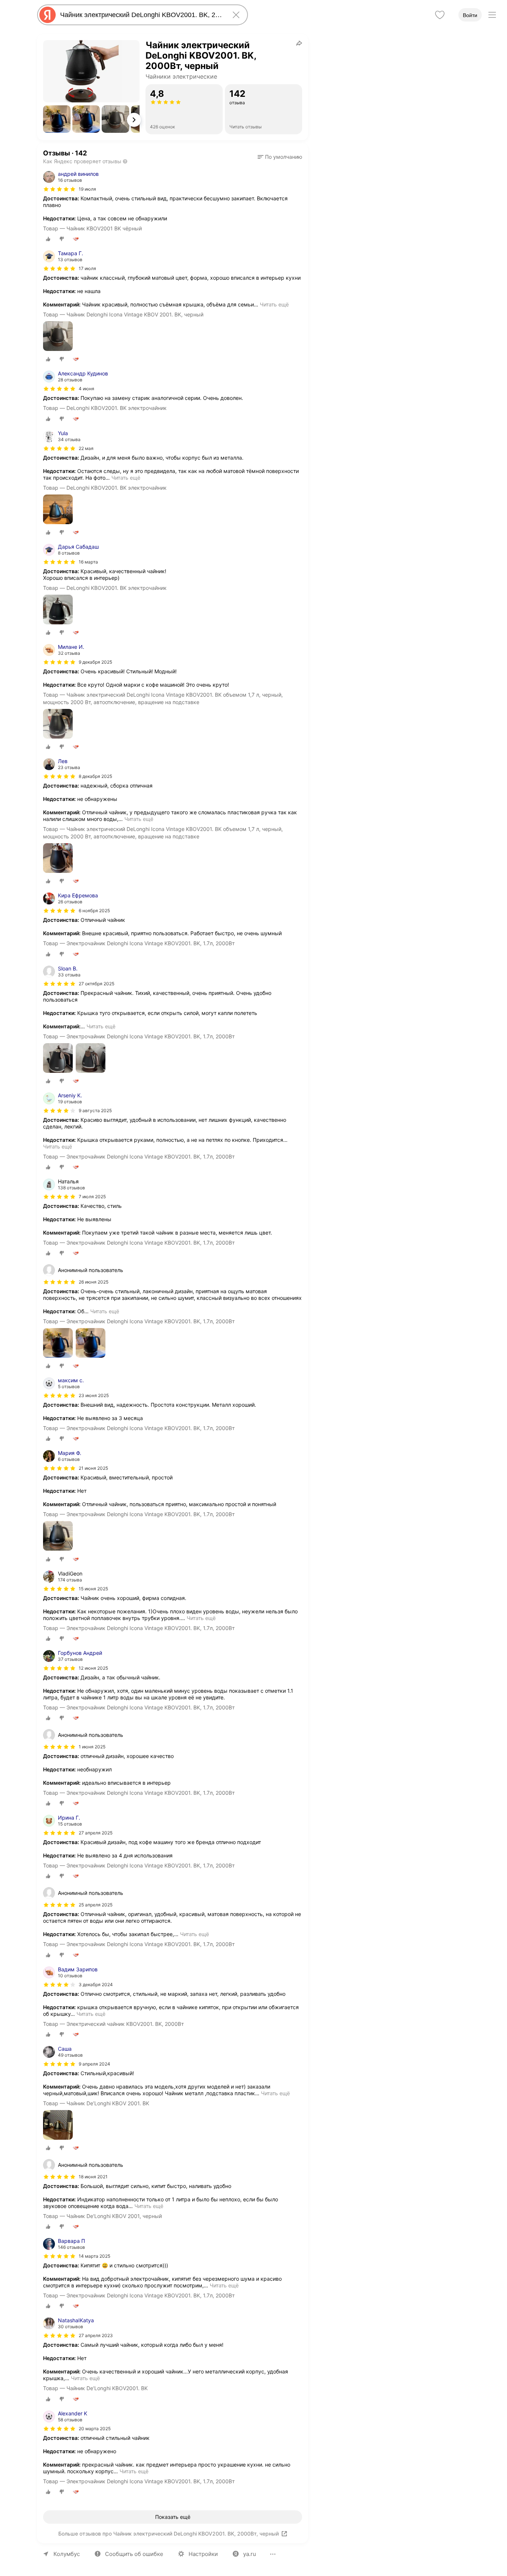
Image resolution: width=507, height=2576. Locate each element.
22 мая (86, 448)
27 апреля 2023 (96, 2335)
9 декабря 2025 (95, 662)
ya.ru (250, 2554)
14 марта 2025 (94, 2256)
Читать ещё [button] (274, 304)
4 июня (86, 389)
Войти (470, 15)
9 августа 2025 (95, 1110)
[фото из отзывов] (58, 337)
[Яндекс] (48, 15)
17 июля (87, 268)
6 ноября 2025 (94, 911)
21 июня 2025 (93, 1468)
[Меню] (492, 15)
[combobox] (141, 15)
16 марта (88, 562)
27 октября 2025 (97, 984)
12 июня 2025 (93, 1668)
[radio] (48, 239)
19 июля (87, 189)
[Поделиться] (299, 43)
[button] (57, 119)
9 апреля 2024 (94, 2064)
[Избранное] (440, 15)
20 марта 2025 (95, 2429)
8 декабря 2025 (95, 776)
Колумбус (67, 2554)
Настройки (203, 2554)
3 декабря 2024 (96, 1984)
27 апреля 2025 (96, 1833)
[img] (59, 189)
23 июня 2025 (94, 1395)
